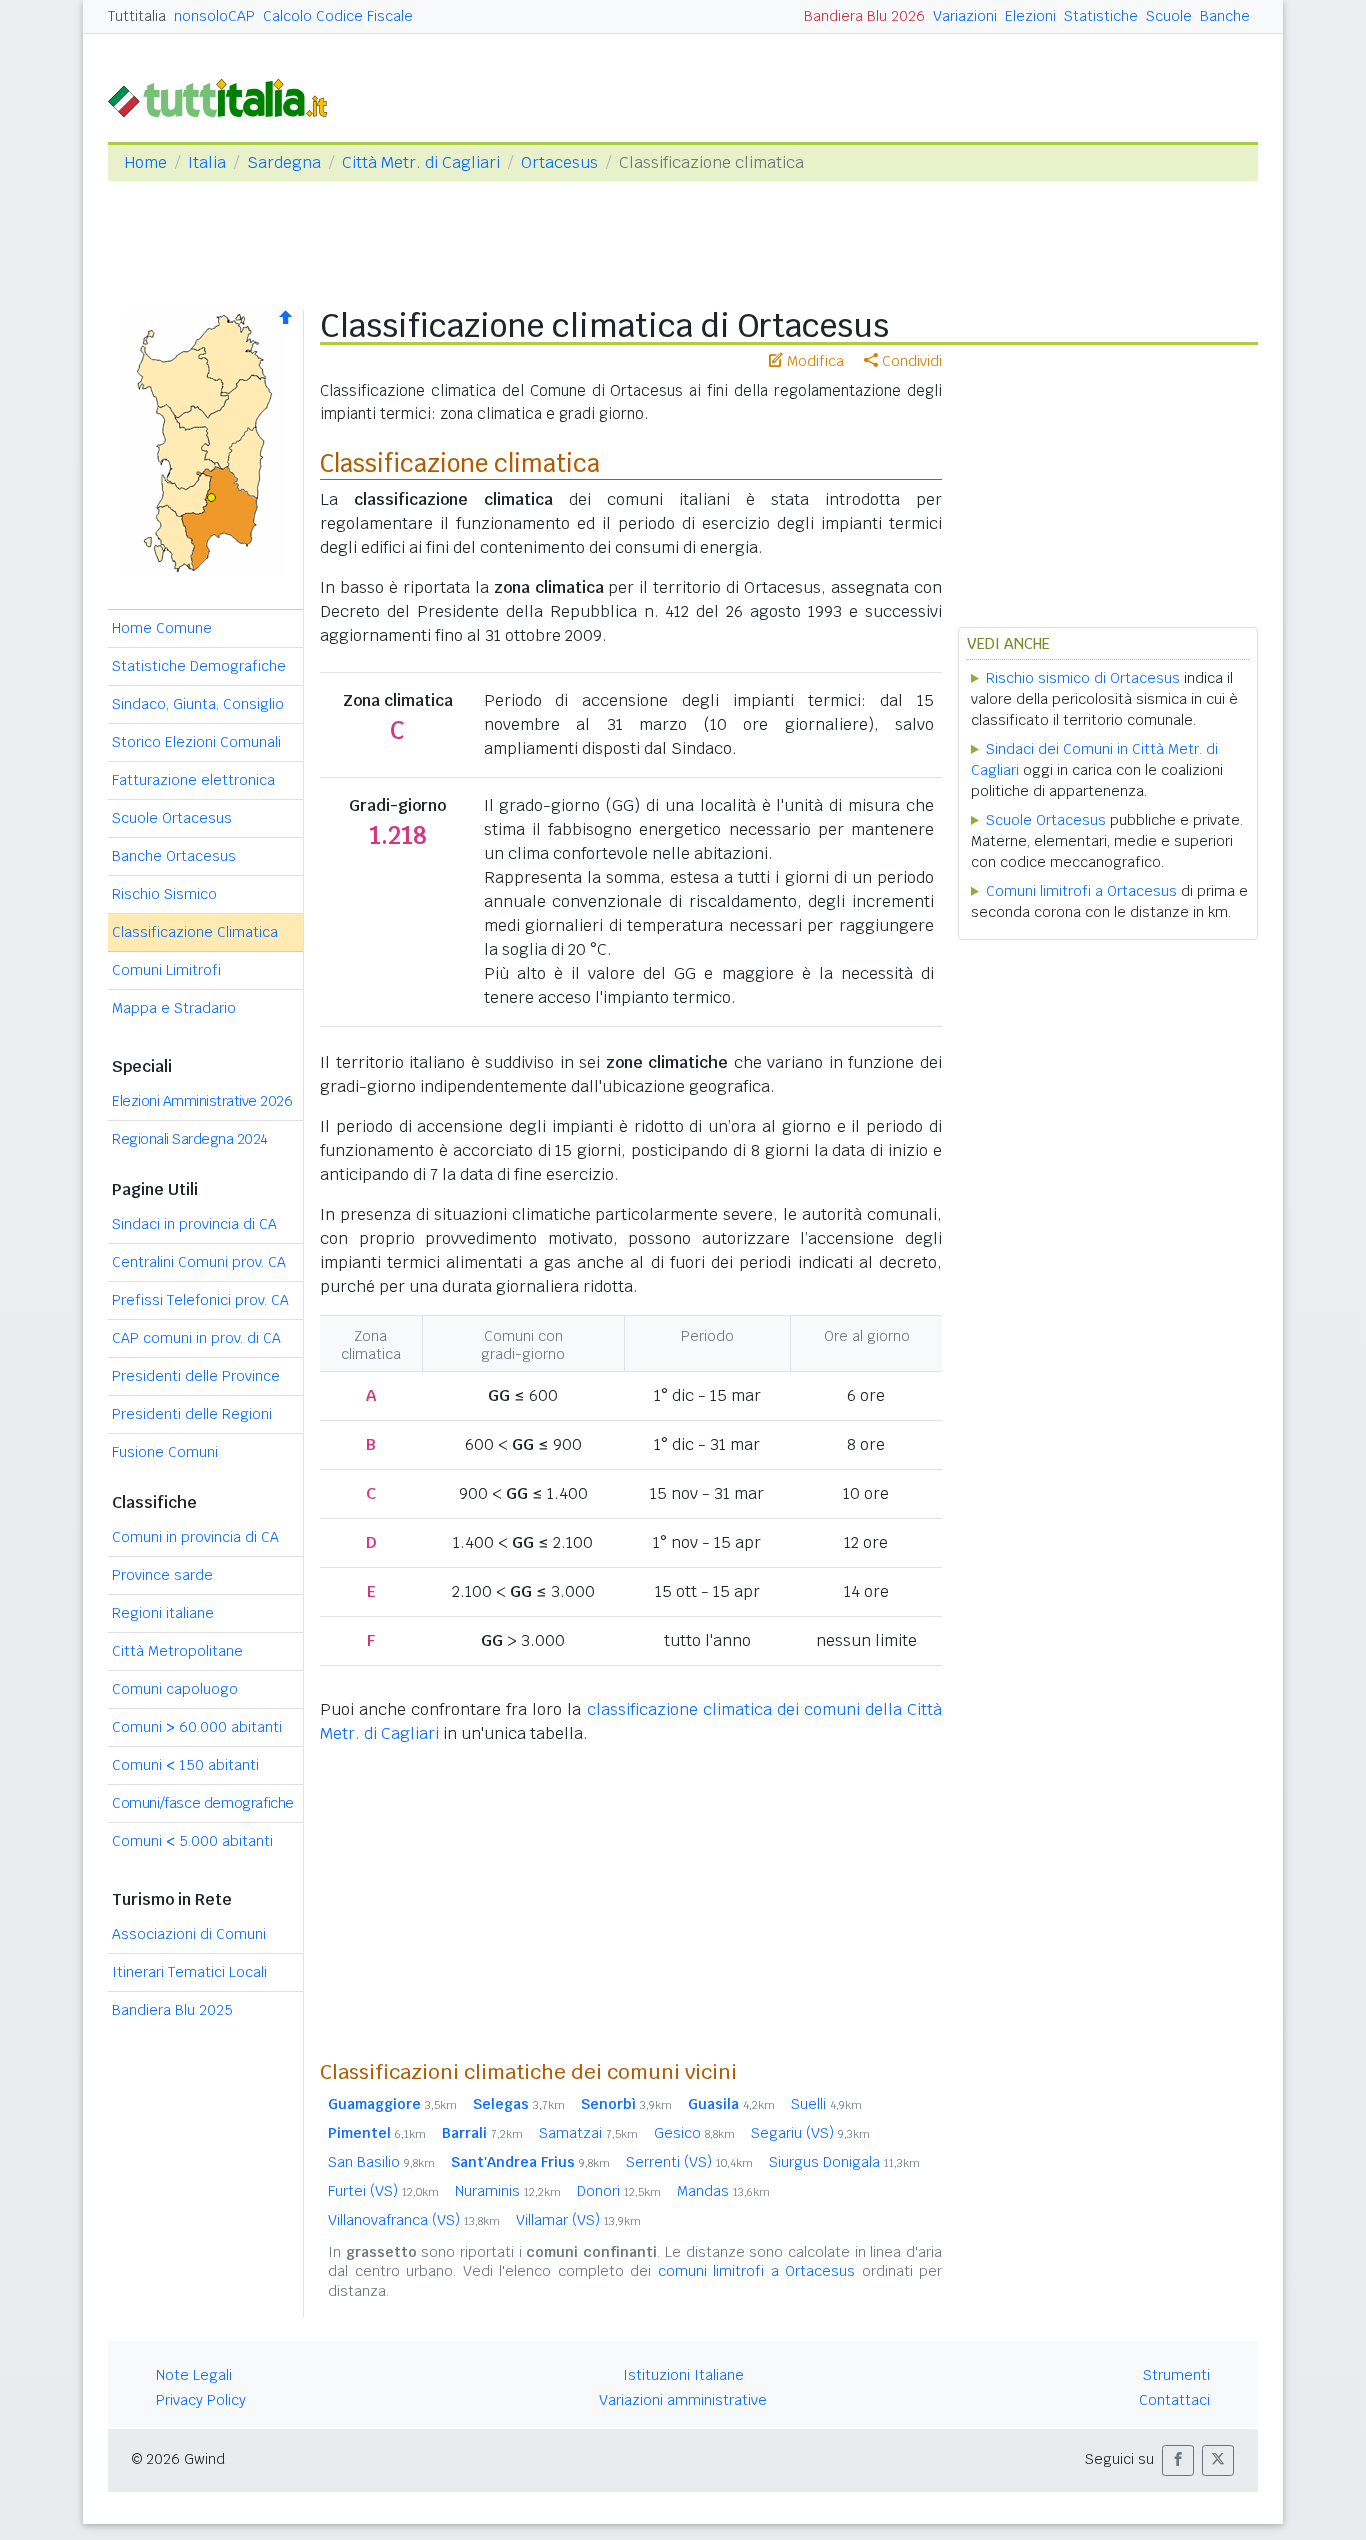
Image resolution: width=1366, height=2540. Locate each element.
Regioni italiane (163, 1613)
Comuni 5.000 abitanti (192, 1841)
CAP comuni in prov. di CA (196, 1338)
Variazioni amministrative (683, 2400)
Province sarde (162, 1575)
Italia (207, 162)
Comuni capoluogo (175, 1689)
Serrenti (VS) (689, 2162)
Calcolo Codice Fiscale (338, 16)
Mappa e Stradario (174, 1008)
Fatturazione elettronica (193, 780)
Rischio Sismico (164, 894)
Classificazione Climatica (195, 932)
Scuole (1169, 16)
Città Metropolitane (177, 1651)
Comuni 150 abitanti (185, 1765)
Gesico (694, 2133)
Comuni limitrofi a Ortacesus (1081, 891)
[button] (1178, 2460)
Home (145, 162)
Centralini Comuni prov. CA (199, 1262)
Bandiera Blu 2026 (864, 16)
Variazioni (965, 16)
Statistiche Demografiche (199, 666)
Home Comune (162, 628)
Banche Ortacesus (174, 856)
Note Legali (194, 2375)
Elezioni (1030, 16)
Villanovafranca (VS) (414, 2220)
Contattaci (1174, 2400)
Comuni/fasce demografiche (203, 1803)
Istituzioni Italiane (683, 2375)
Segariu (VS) (810, 2133)
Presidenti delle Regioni (192, 1414)
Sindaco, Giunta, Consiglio (198, 704)
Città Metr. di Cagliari (421, 162)
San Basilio (381, 2162)
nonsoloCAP (214, 16)
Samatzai (588, 2133)
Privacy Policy (201, 2400)
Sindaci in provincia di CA (194, 1224)
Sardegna (284, 162)
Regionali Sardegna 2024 (190, 1139)
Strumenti (1176, 2375)
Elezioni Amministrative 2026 (202, 1101)
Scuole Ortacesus (172, 818)
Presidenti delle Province (196, 1376)
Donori (619, 2191)
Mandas (723, 2191)
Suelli (826, 2104)
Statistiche (1101, 16)
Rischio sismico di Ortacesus (1083, 678)
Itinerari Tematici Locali (189, 1972)
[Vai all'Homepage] (226, 96)
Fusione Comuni (165, 1452)
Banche (1225, 16)
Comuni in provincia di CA (195, 1537)
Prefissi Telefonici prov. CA (200, 1300)
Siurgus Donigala (844, 2162)
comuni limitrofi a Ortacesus (757, 2271)
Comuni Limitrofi (166, 970)
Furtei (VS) (383, 2191)
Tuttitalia (137, 16)
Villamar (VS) (578, 2220)
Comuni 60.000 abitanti (197, 1727)
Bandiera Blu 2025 (172, 2010)
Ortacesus (559, 162)
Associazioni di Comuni (189, 1934)
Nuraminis (508, 2191)
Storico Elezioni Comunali (196, 742)
